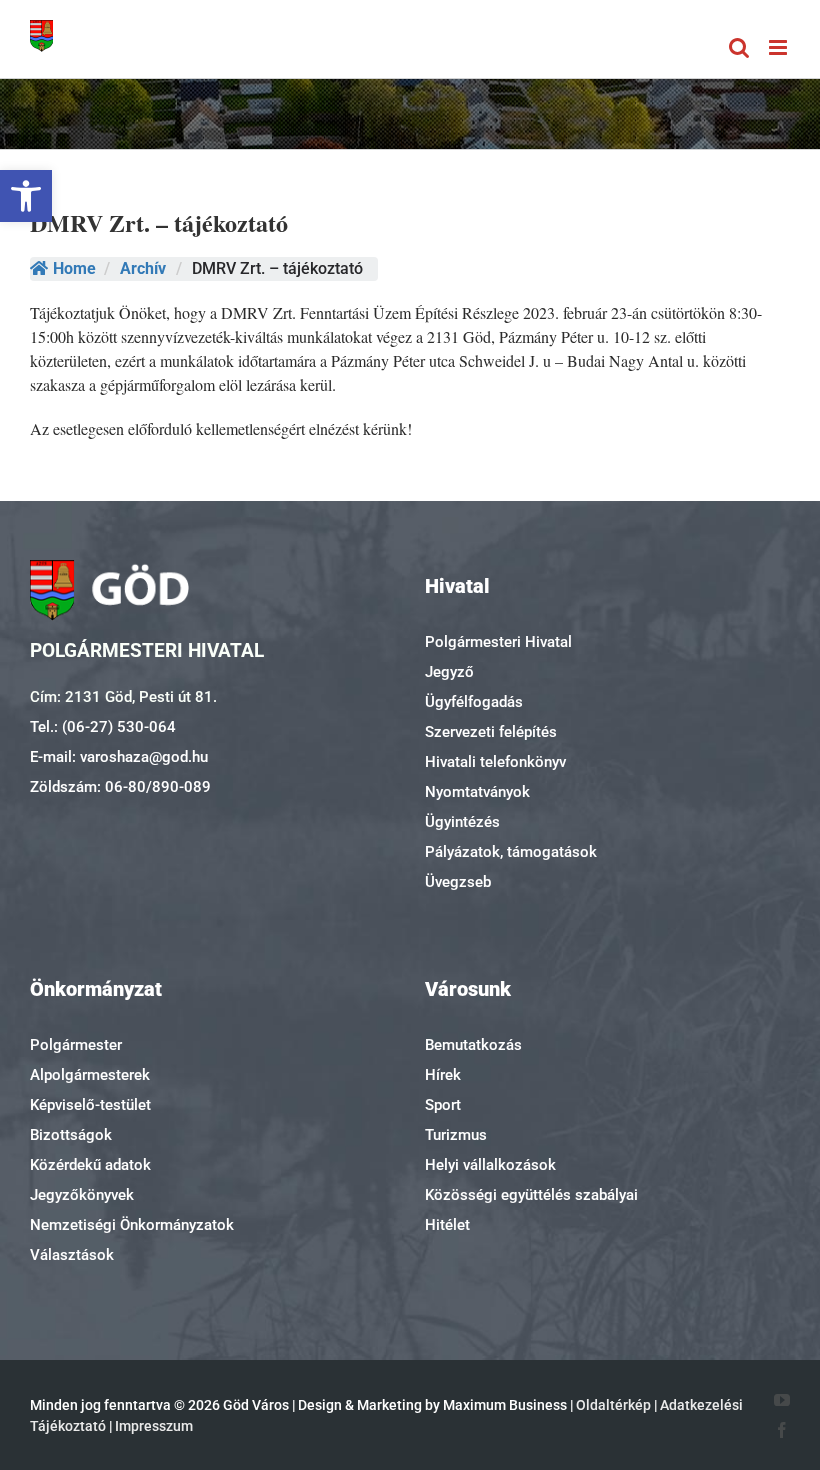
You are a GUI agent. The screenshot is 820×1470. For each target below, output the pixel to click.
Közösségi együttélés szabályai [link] (531, 1195)
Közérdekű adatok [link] (90, 1165)
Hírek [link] (443, 1075)
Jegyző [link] (449, 672)
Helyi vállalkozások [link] (490, 1165)
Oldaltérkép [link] (613, 1405)
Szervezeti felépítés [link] (491, 732)
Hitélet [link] (447, 1225)
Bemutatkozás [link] (473, 1045)
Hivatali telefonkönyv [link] (495, 762)
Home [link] (74, 268)
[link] (26, 196)
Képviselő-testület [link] (90, 1105)
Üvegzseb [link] (458, 882)
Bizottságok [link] (71, 1135)
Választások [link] (72, 1255)
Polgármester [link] (76, 1045)
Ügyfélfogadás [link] (474, 702)
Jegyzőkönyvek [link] (82, 1195)
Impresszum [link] (154, 1426)
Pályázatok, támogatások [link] (511, 852)
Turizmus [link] (456, 1135)
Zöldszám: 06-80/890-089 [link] (120, 787)
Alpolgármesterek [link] (90, 1075)
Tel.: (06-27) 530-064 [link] (103, 727)
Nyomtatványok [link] (477, 792)
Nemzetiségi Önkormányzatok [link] (132, 1225)
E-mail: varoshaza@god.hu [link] (119, 757)
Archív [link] (143, 268)
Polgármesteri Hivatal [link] (498, 642)
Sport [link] (443, 1105)
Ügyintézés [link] (462, 822)
